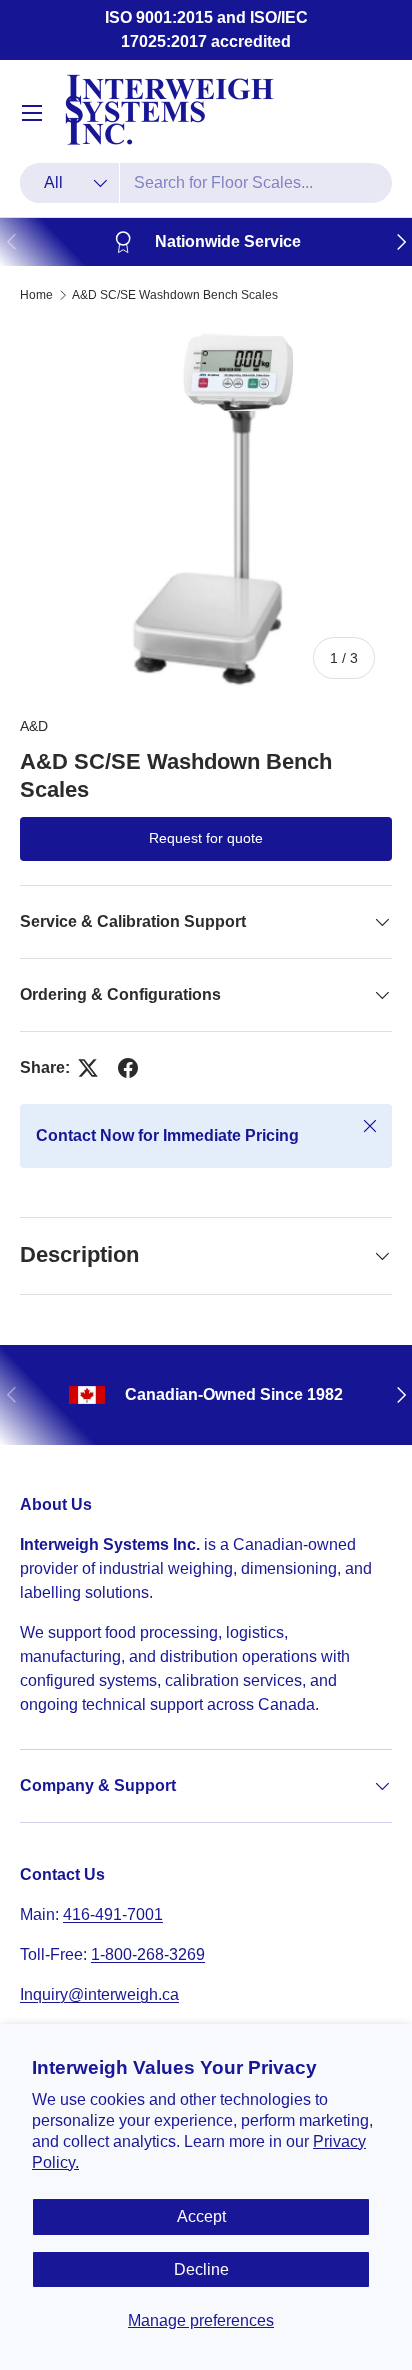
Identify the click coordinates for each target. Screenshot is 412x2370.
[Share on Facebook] (128, 1068)
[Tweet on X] (88, 1068)
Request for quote (206, 838)
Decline (201, 2269)
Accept (201, 2216)
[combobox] (206, 183)
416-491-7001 (113, 1914)
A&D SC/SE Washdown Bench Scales (175, 295)
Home (36, 295)
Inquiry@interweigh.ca (99, 1994)
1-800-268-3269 (148, 1954)
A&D (34, 726)
